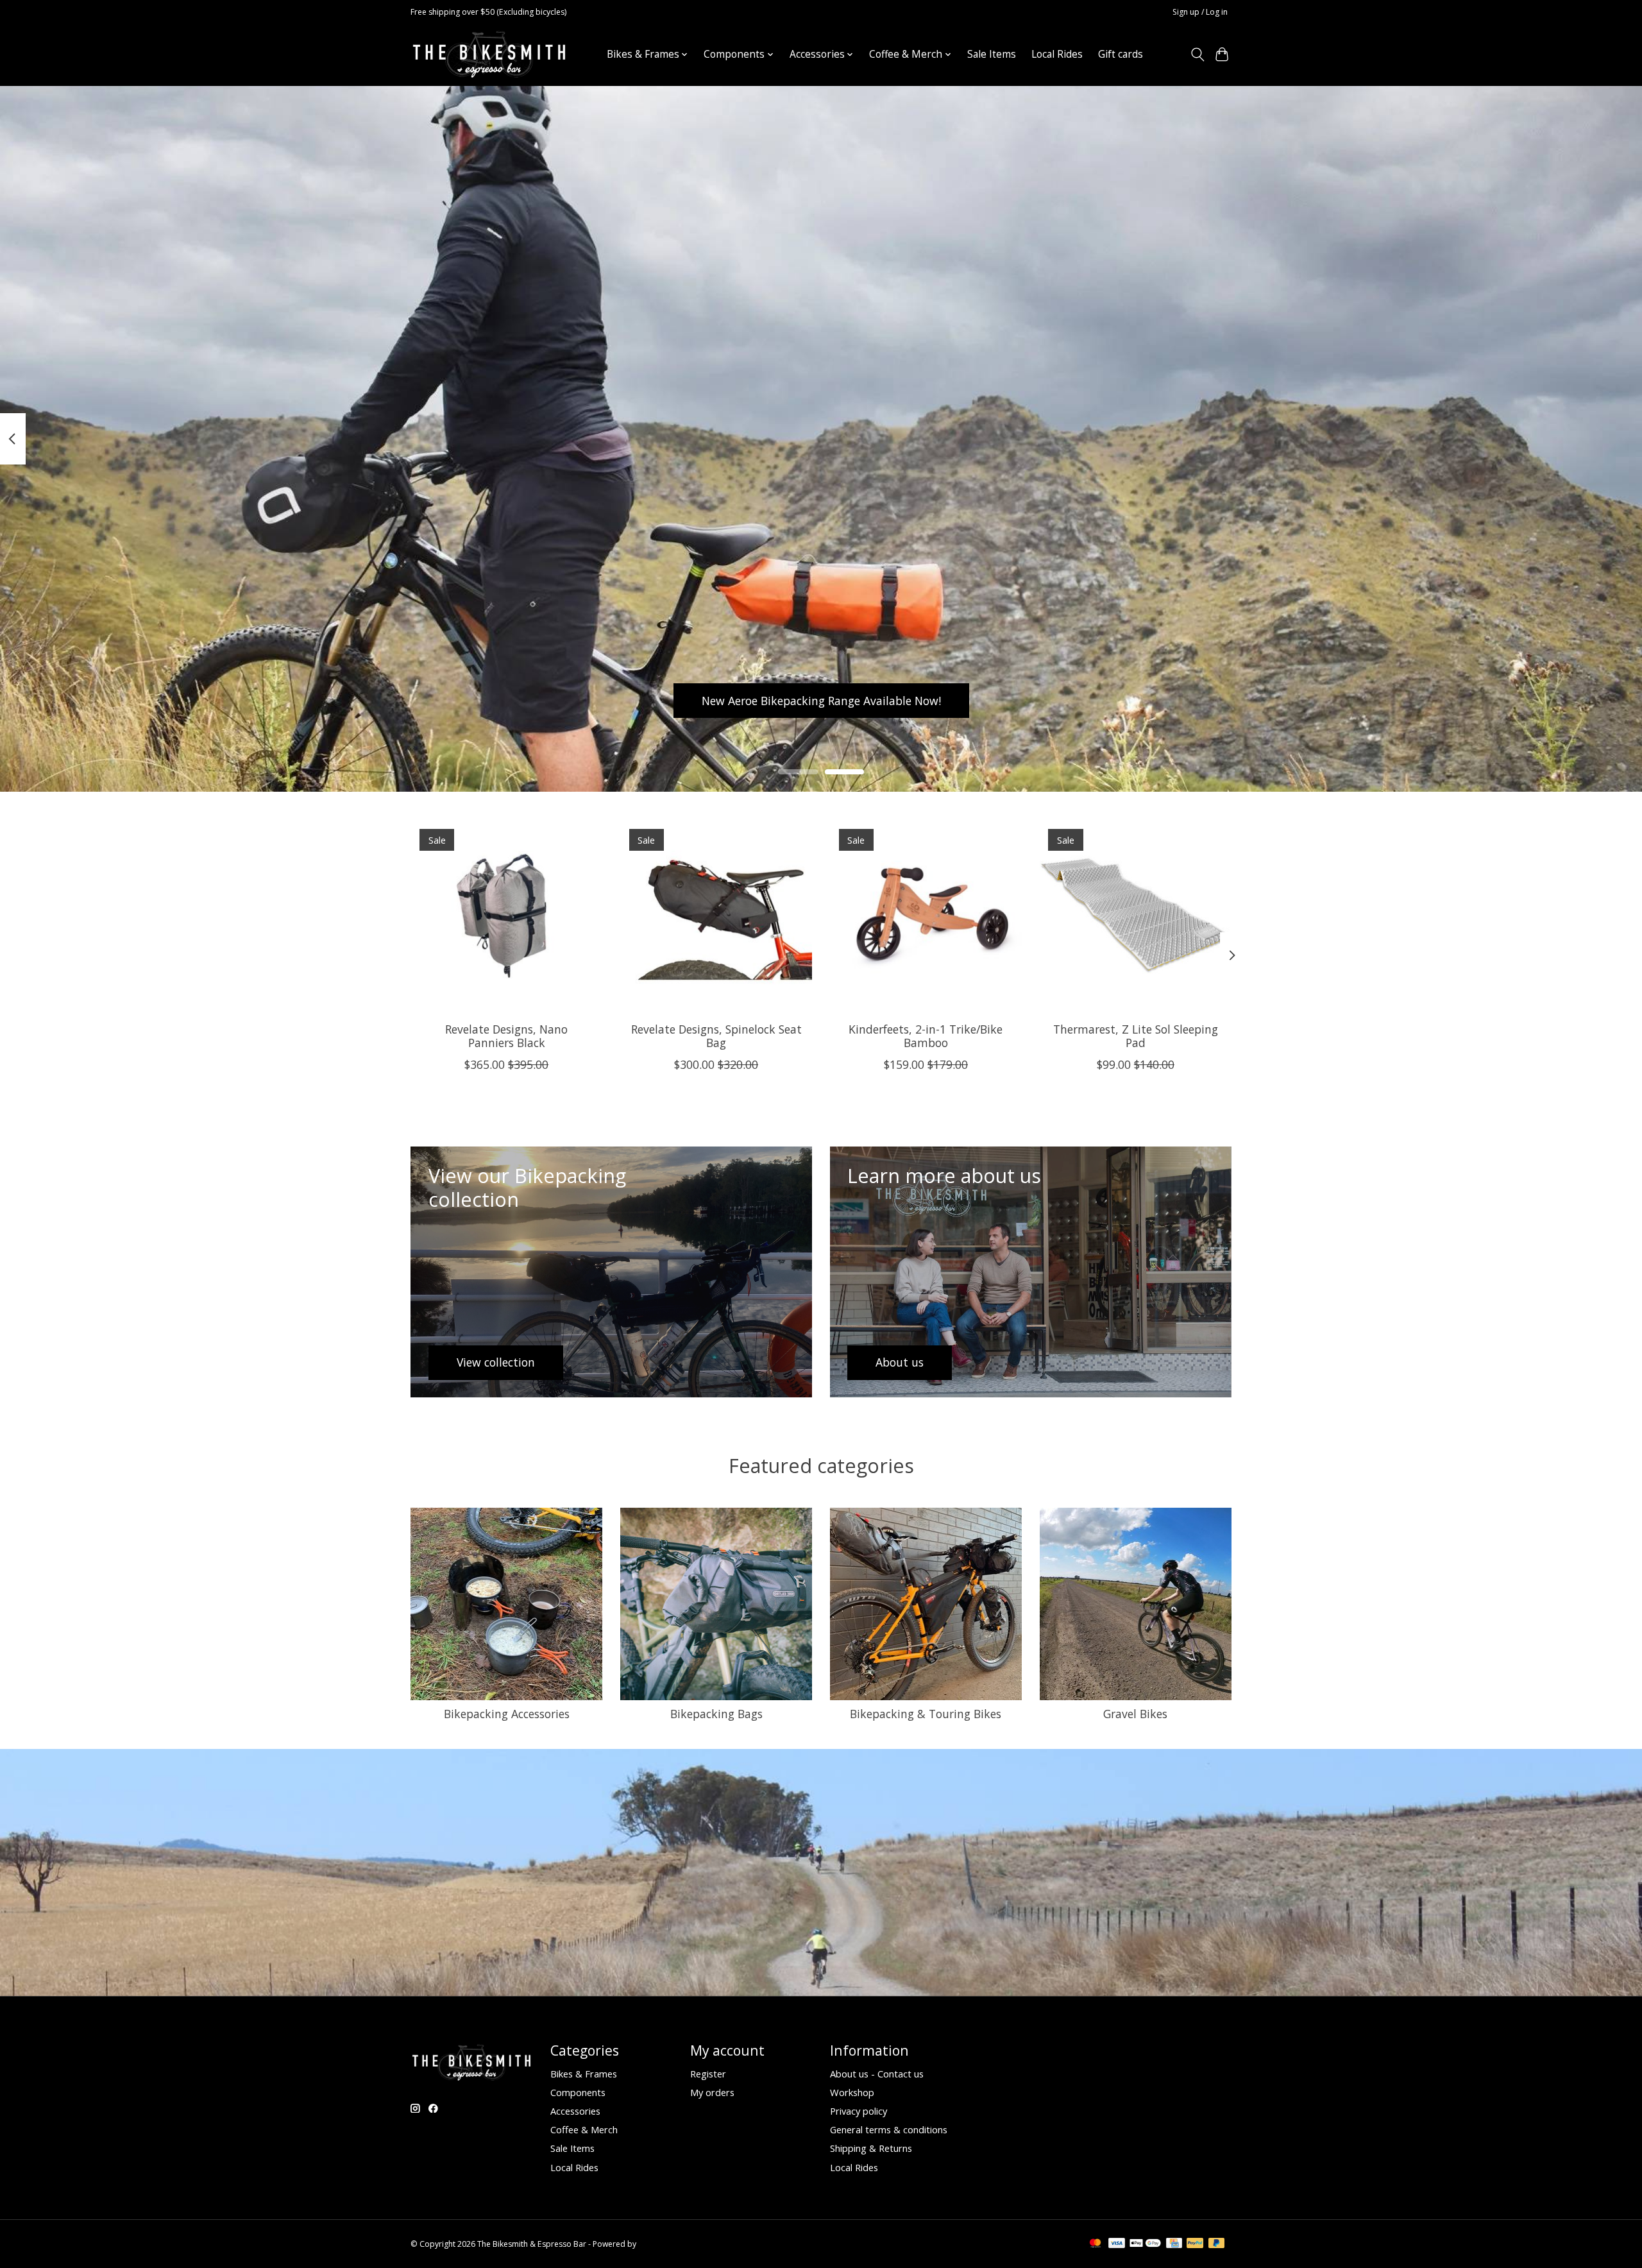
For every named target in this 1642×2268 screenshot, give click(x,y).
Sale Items (992, 54)
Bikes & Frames (584, 2074)
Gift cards (1121, 54)
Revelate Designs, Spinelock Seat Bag (716, 1036)
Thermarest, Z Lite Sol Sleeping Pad (1136, 1036)
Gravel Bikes (1135, 1714)
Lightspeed (658, 2244)
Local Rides (1057, 54)
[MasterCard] (1096, 2244)
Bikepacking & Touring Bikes (926, 1714)
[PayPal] (1195, 2244)
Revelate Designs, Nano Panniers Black (506, 1036)
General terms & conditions (889, 2129)
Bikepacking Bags (716, 1714)
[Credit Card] (1174, 2244)
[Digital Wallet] (1145, 2244)
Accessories (575, 2111)
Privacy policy (859, 2111)
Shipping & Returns (871, 2148)
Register (708, 2074)
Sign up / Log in (1200, 12)
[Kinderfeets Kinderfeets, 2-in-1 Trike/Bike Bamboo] (926, 916)
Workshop (852, 2092)
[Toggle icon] (1197, 55)
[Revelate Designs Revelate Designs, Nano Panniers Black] (506, 916)
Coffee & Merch (584, 2129)
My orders (712, 2092)
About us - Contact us (877, 2074)
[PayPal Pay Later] (1217, 2244)
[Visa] (1117, 2244)
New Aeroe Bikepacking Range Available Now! (821, 700)
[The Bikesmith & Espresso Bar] (489, 54)
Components (578, 2092)
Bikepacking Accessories (507, 1714)
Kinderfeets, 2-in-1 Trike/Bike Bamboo (926, 1036)
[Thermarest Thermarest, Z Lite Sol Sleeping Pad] (1136, 916)
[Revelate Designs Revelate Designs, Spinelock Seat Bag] (716, 916)
